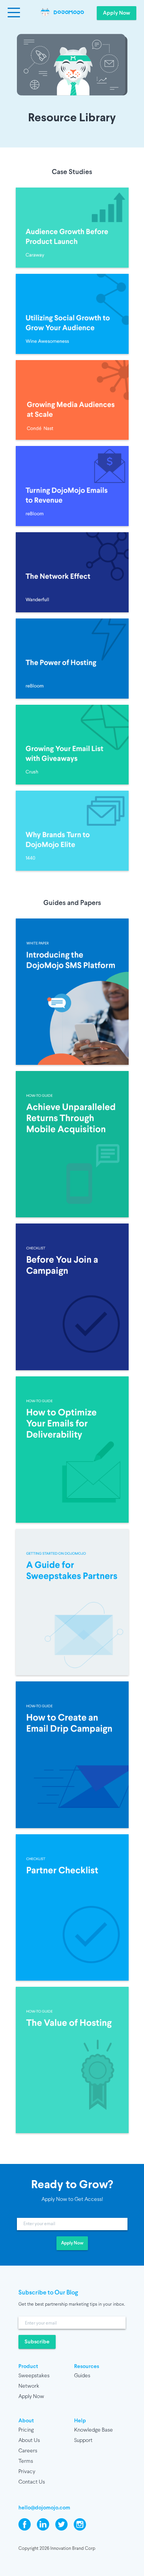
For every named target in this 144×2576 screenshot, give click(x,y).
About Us (29, 2441)
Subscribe (37, 2342)
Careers (28, 2451)
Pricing (26, 2430)
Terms (26, 2461)
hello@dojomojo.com (44, 2508)
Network (29, 2386)
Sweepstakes (34, 2376)
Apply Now (117, 13)
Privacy (27, 2472)
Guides (82, 2376)
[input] (72, 2224)
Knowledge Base (94, 2430)
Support (83, 2441)
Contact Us (32, 2482)
